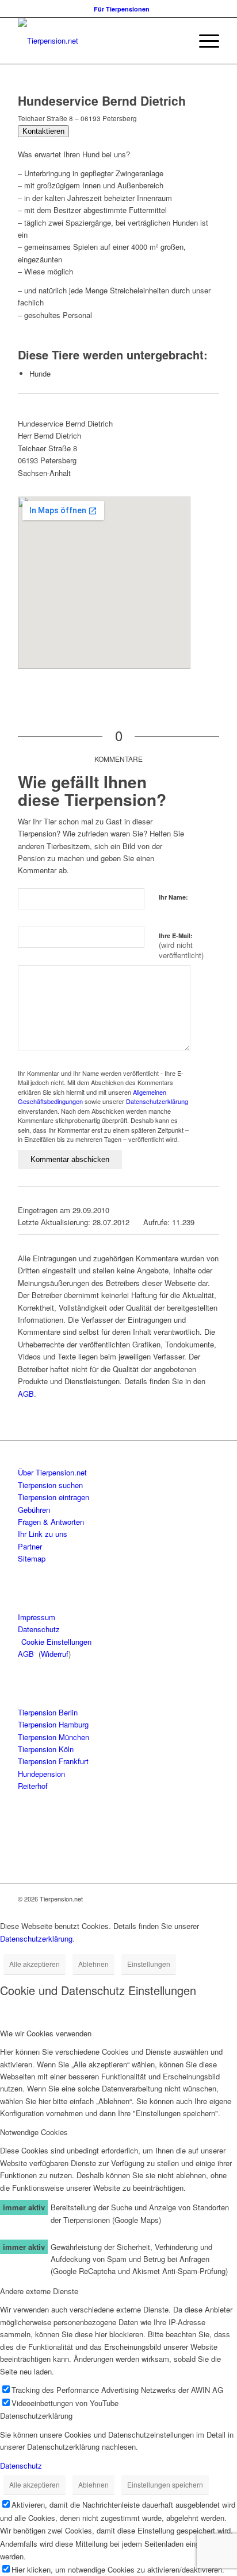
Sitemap (32, 1558)
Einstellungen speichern (165, 2484)
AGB (26, 1394)
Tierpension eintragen (53, 1497)
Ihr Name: (173, 897)
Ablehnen (93, 1964)
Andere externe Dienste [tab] (39, 2291)
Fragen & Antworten (51, 1522)
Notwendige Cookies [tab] (34, 2132)
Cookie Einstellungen (56, 1642)
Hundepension (41, 1774)
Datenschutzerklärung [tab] (36, 2416)
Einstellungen (149, 1964)
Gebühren (34, 1510)
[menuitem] (122, 9)
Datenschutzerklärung (157, 1101)
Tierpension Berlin (48, 1712)
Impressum (37, 1617)
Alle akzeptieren (35, 1964)
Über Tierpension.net (52, 1472)
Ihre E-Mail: (181, 946)
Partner (30, 1546)
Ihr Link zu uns (43, 1534)
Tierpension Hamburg (53, 1724)
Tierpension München (53, 1737)
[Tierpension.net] (98, 41)
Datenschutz (39, 1629)
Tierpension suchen (50, 1485)
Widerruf (55, 1654)
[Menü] (203, 41)
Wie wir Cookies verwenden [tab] (46, 2033)
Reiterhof (33, 1786)
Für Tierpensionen (122, 9)
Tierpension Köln (46, 1749)
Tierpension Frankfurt (53, 1761)
